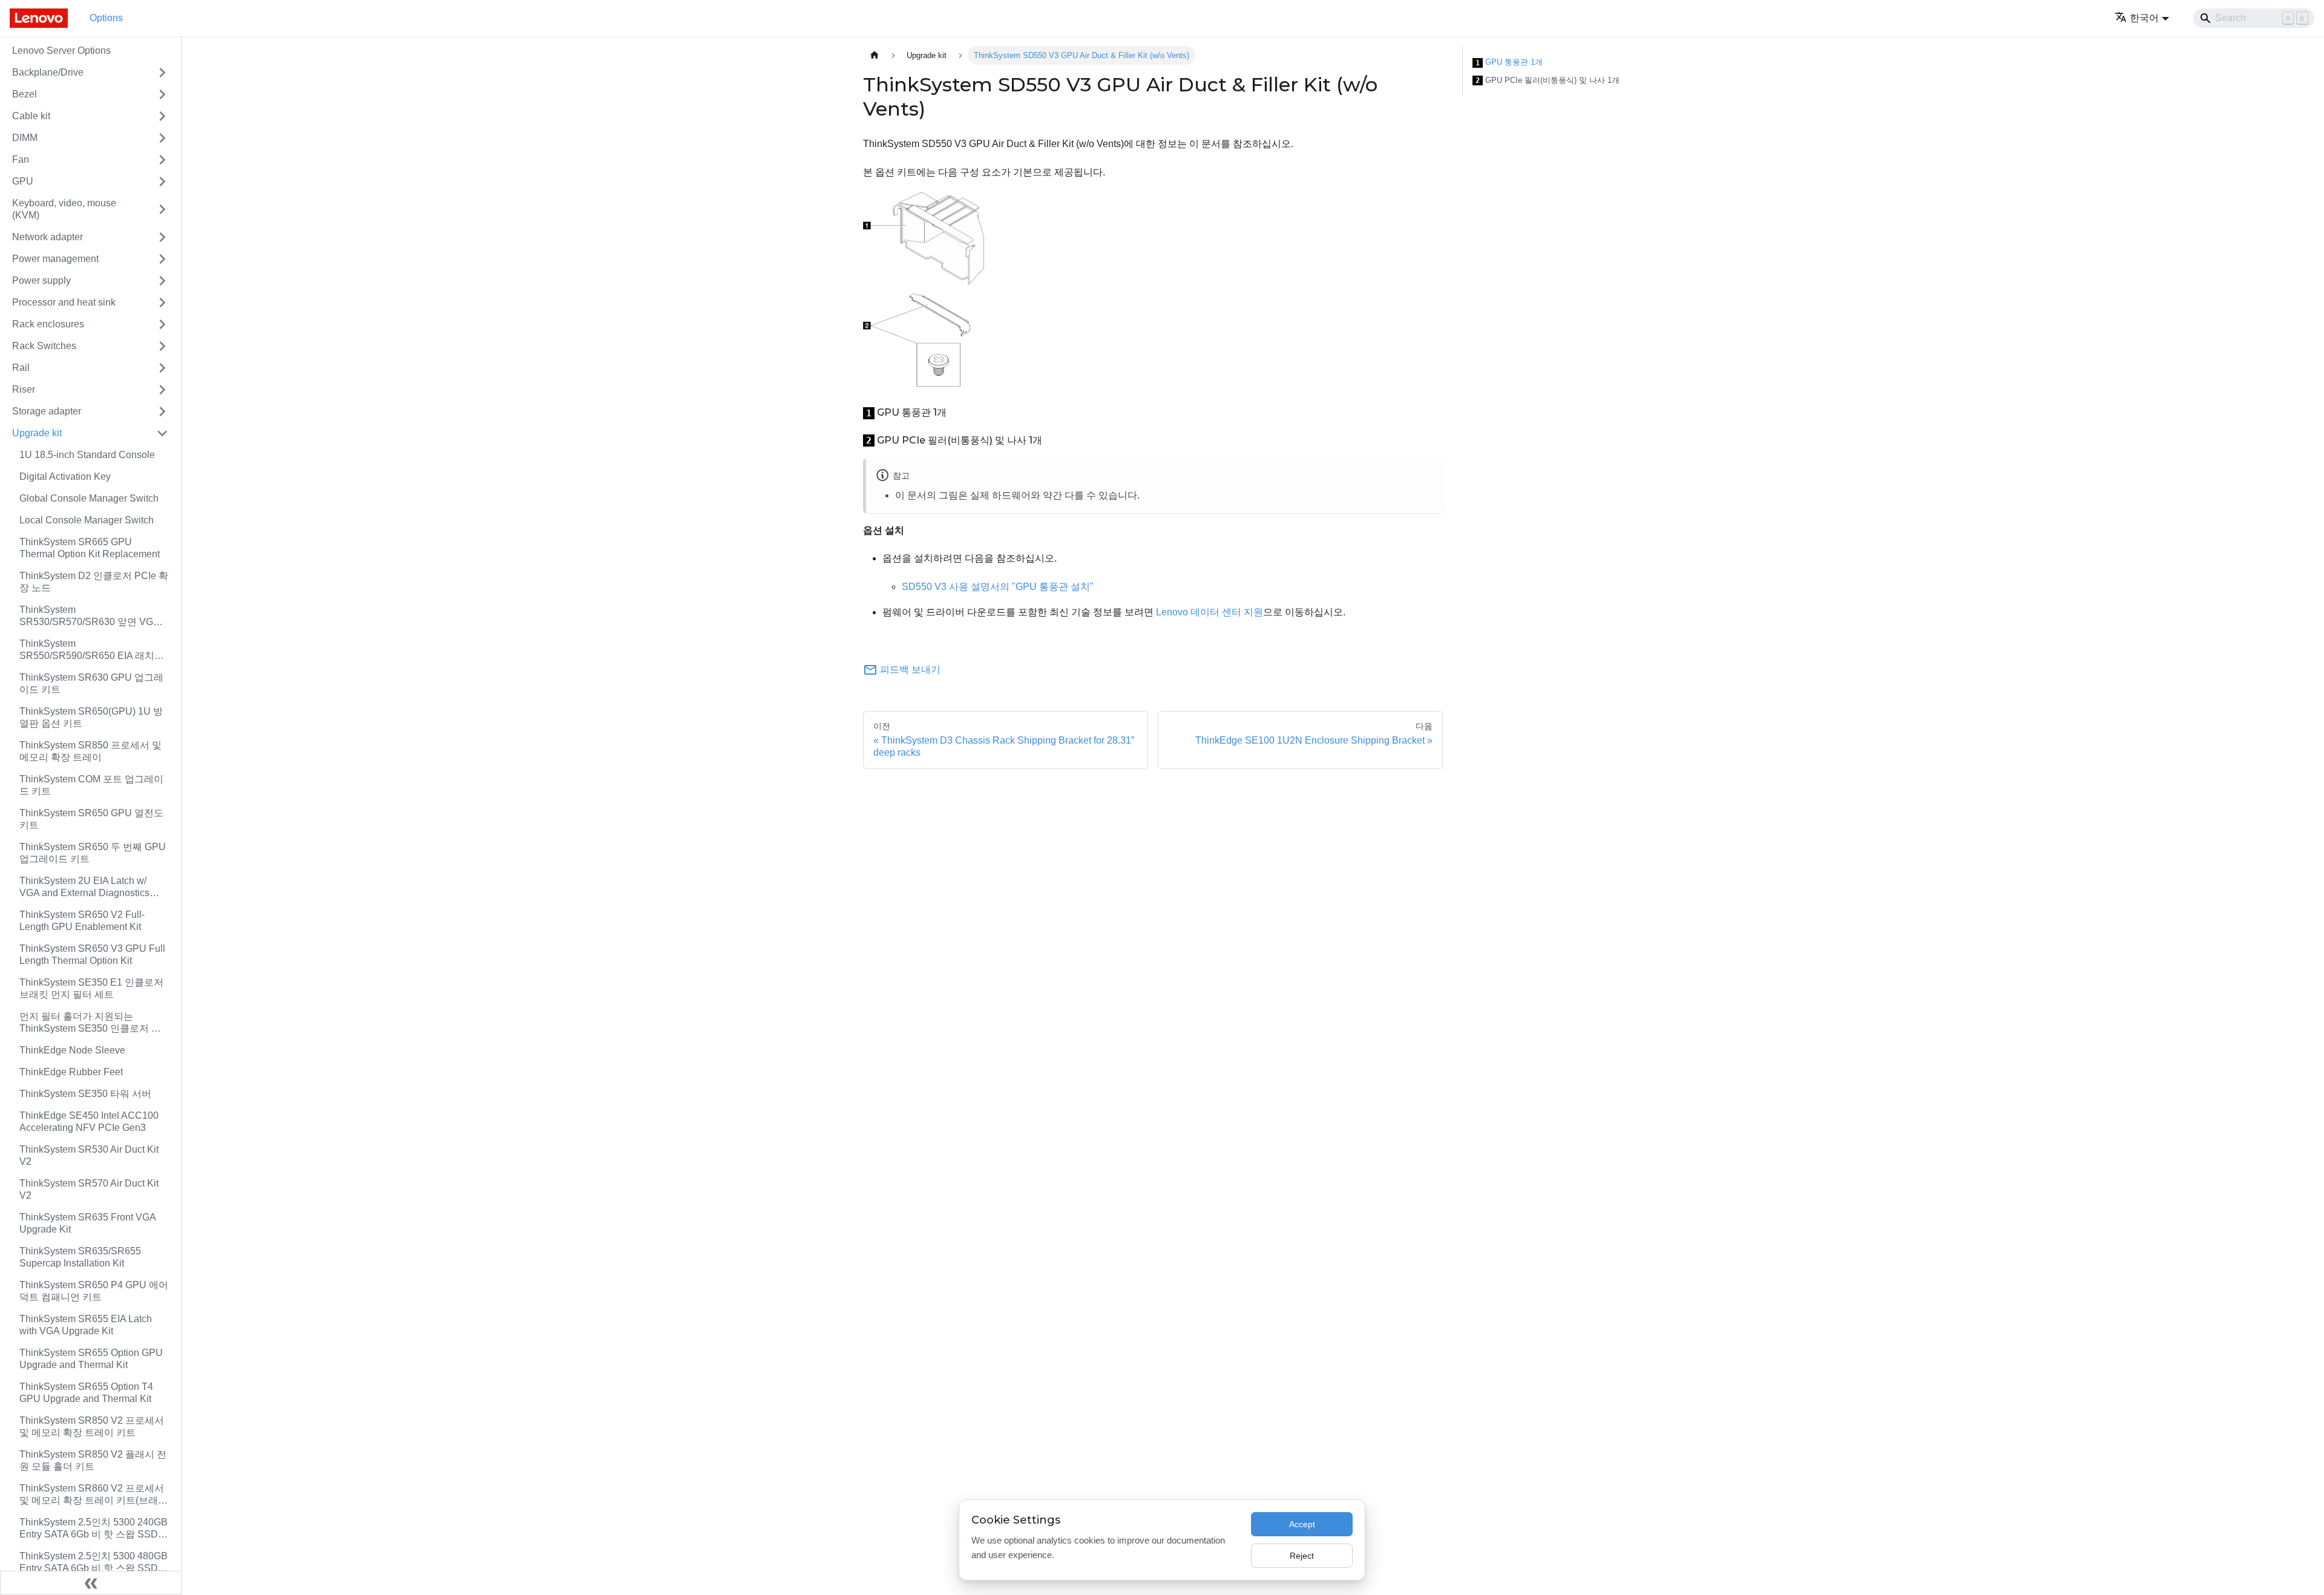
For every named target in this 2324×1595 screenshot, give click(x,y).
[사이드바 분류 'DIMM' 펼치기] (162, 138)
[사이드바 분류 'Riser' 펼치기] (162, 390)
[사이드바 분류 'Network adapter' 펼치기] (162, 237)
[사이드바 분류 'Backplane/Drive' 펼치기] (162, 73)
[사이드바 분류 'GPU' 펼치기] (162, 182)
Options (106, 18)
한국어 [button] (2144, 18)
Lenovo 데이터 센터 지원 (1210, 612)
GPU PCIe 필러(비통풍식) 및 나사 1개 (1548, 80)
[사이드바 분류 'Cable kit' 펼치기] (162, 116)
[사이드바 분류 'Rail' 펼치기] (162, 368)
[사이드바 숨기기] (91, 1583)
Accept (1302, 1524)
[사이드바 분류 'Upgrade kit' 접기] (162, 433)
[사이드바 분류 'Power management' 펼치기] (162, 259)
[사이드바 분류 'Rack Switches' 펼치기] (162, 346)
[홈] (875, 55)
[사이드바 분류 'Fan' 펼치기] (162, 160)
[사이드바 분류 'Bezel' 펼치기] (162, 94)
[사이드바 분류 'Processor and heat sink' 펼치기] (162, 303)
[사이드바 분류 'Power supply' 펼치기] (162, 281)
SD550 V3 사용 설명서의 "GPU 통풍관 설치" (998, 587)
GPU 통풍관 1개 (1509, 62)
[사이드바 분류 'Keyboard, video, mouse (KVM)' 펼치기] (162, 209)
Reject (1302, 1556)
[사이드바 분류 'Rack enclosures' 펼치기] (162, 324)
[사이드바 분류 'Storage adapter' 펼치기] (162, 411)
